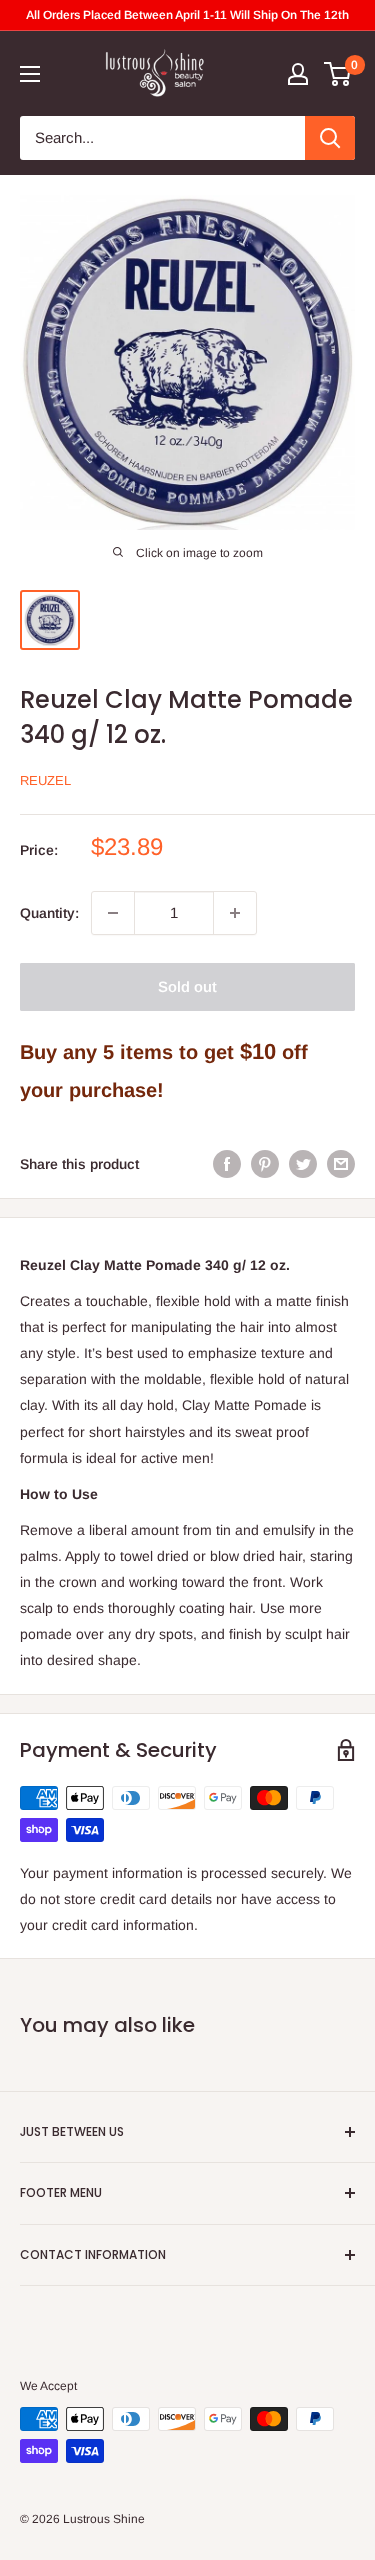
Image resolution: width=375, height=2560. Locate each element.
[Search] (330, 138)
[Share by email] (341, 1163)
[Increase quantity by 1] (235, 913)
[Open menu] (30, 74)
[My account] (298, 74)
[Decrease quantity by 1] (113, 913)
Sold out (187, 986)
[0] (338, 74)
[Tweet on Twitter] (303, 1163)
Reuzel (45, 780)
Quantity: (49, 913)
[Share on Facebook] (227, 1163)
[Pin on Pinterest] (265, 1163)
